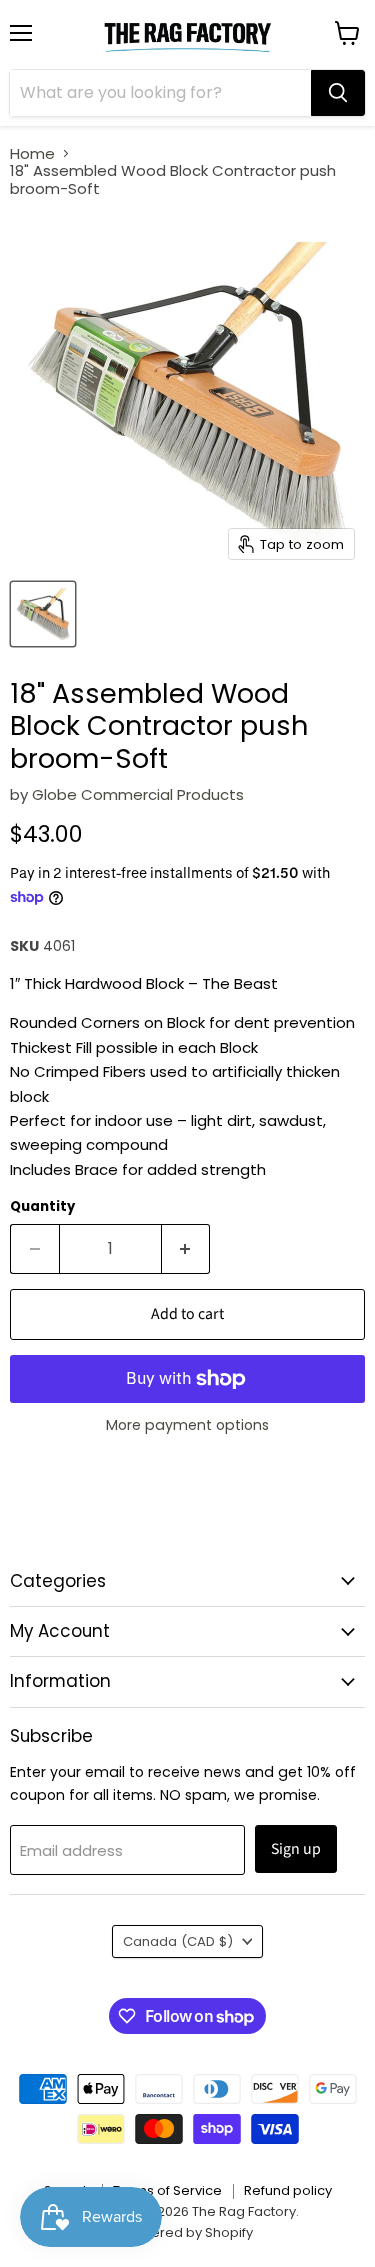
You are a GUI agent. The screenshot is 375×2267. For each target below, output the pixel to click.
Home (32, 153)
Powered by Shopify (188, 2232)
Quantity (42, 1206)
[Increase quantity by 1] (186, 1249)
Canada (178, 1941)
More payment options (187, 1425)
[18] (43, 614)
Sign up (296, 1849)
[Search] (338, 93)
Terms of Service (167, 2190)
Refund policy (288, 2190)
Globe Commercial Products (138, 794)
